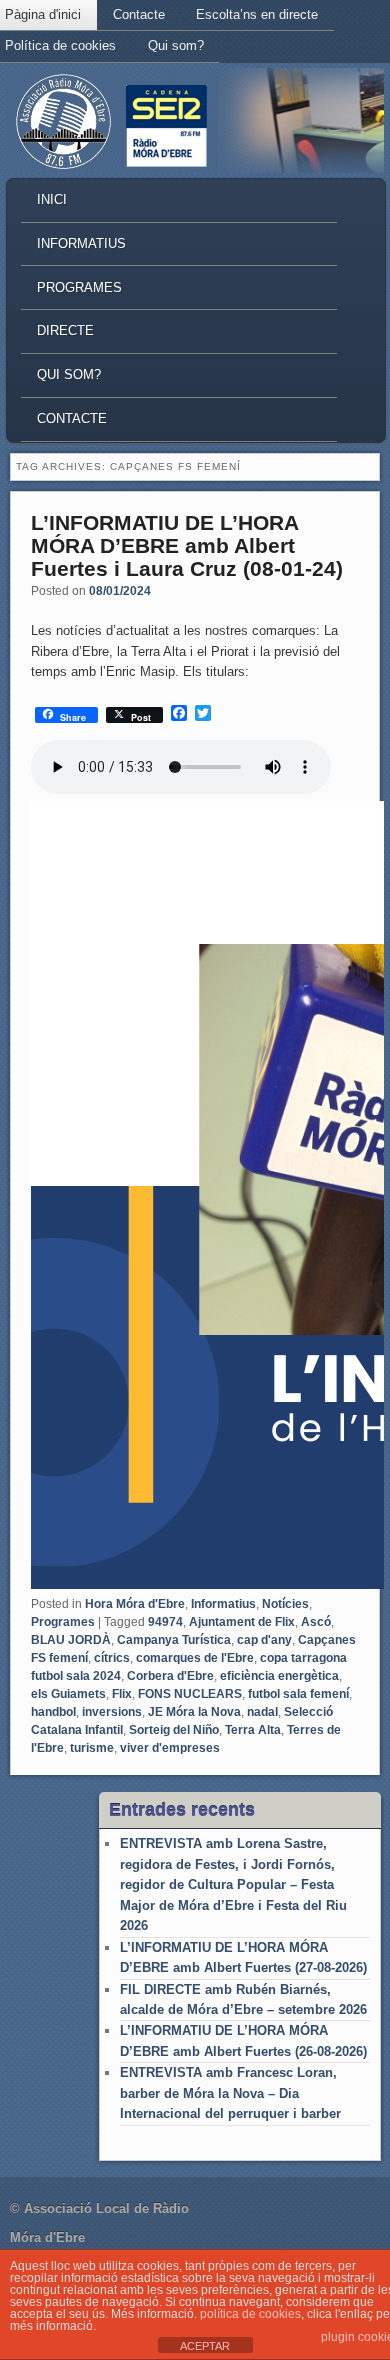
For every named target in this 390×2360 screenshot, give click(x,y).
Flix (122, 1694)
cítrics (112, 1658)
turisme (92, 1748)
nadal (262, 1712)
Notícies (285, 1604)
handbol (53, 1712)
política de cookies (250, 2314)
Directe (65, 330)
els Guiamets (68, 1694)
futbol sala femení (298, 1694)
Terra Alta (253, 1730)
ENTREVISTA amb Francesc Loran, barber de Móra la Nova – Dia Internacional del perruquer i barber (230, 2093)
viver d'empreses (170, 1748)
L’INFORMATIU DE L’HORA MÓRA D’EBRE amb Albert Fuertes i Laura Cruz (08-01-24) (187, 545)
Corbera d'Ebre (170, 1676)
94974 (165, 1622)
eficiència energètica (279, 1676)
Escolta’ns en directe (257, 14)
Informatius (81, 243)
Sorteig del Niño (174, 1730)
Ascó (316, 1622)
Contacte (139, 14)
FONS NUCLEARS (190, 1694)
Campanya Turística (174, 1640)
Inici (52, 199)
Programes (79, 287)
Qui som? (176, 45)
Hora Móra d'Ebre (135, 1604)
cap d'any (264, 1640)
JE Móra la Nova (194, 1712)
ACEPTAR (205, 2346)
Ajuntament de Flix (242, 1622)
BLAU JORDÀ (71, 1640)
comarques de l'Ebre (195, 1658)
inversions (112, 1712)
